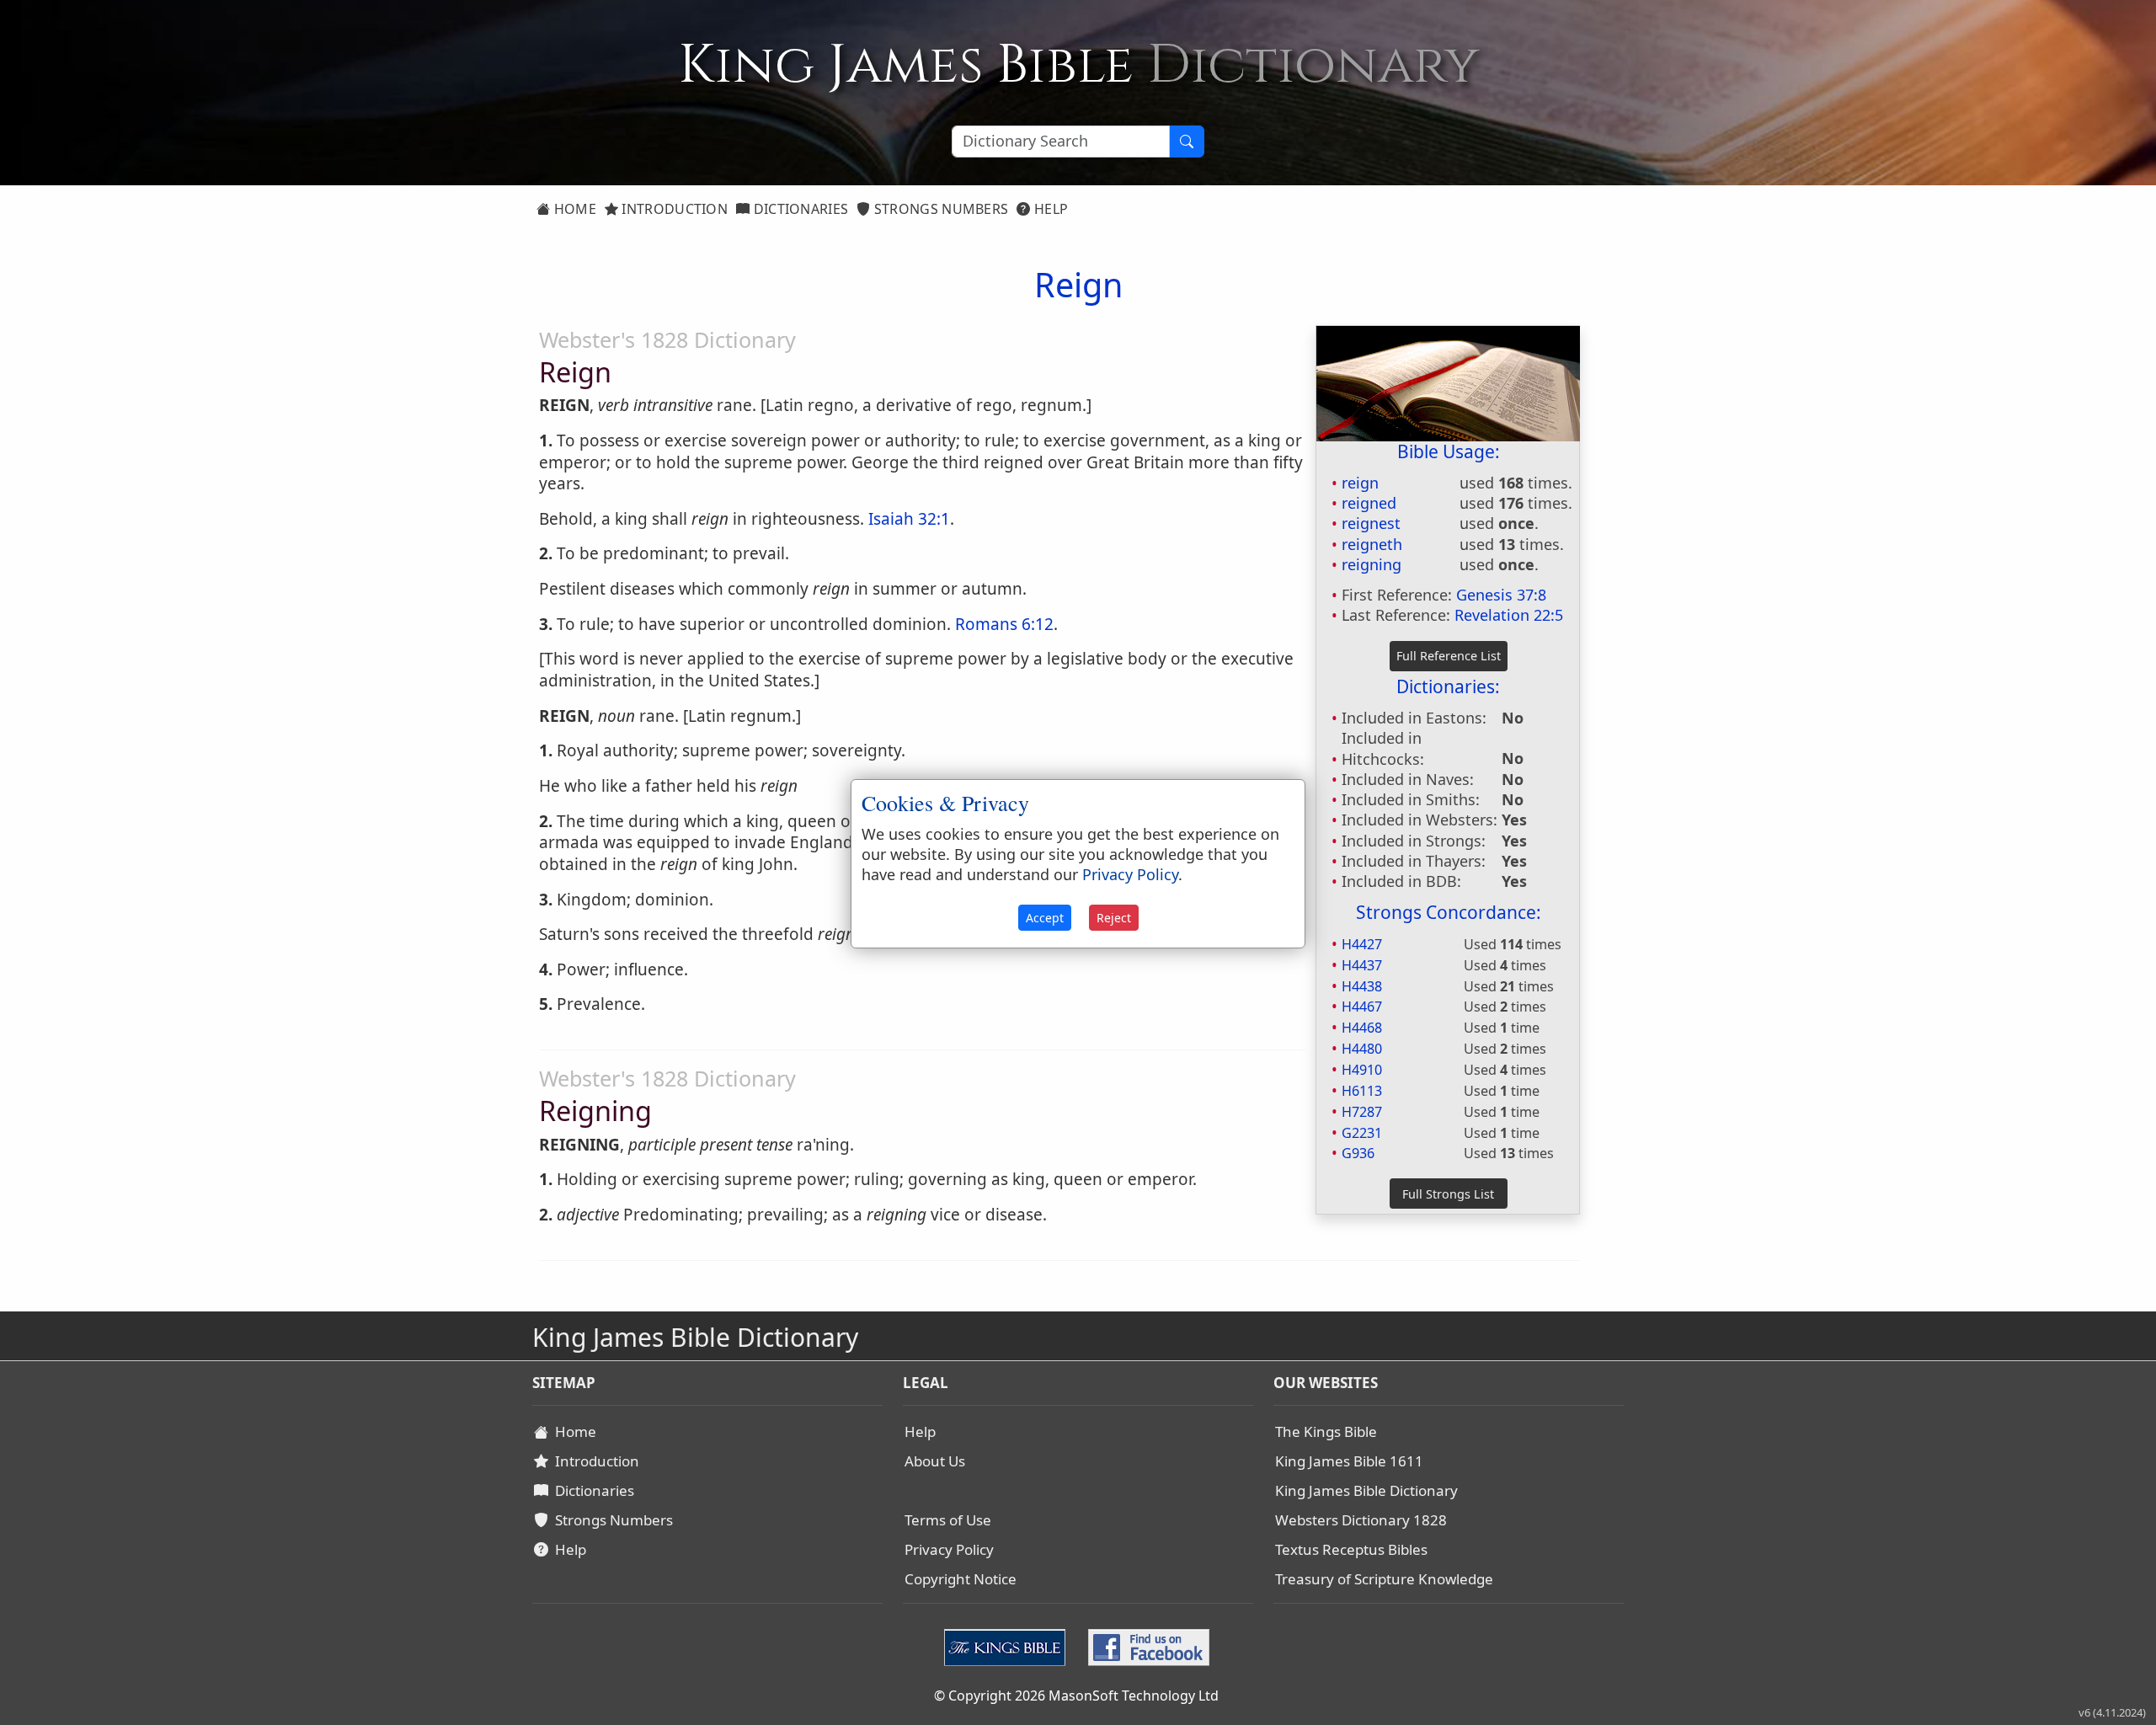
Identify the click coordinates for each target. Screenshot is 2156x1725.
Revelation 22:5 (1509, 615)
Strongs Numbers (940, 209)
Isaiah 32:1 (909, 519)
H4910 (1362, 1070)
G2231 (1362, 1133)
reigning (1372, 564)
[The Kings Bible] (1009, 1646)
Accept (1045, 918)
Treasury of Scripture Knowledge (1384, 1579)
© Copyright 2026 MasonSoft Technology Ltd (1076, 1696)
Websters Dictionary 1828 (1361, 1520)
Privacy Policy (949, 1549)
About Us (935, 1461)
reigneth (1372, 544)
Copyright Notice (961, 1579)
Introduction (673, 209)
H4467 (1362, 1007)
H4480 (1362, 1049)
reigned (1369, 503)
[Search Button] (1187, 142)
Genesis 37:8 (1501, 595)
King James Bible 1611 (1349, 1461)
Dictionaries (799, 209)
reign (1360, 483)
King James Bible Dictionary (1366, 1490)
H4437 (1362, 965)
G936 (1358, 1153)
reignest (1371, 523)
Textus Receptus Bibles (1351, 1549)
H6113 (1362, 1091)
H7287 (1362, 1112)
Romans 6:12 (1004, 624)
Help (1050, 209)
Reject (1114, 918)
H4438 (1362, 986)
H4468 (1362, 1028)
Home (573, 209)
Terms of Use (948, 1520)
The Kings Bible (1326, 1431)
